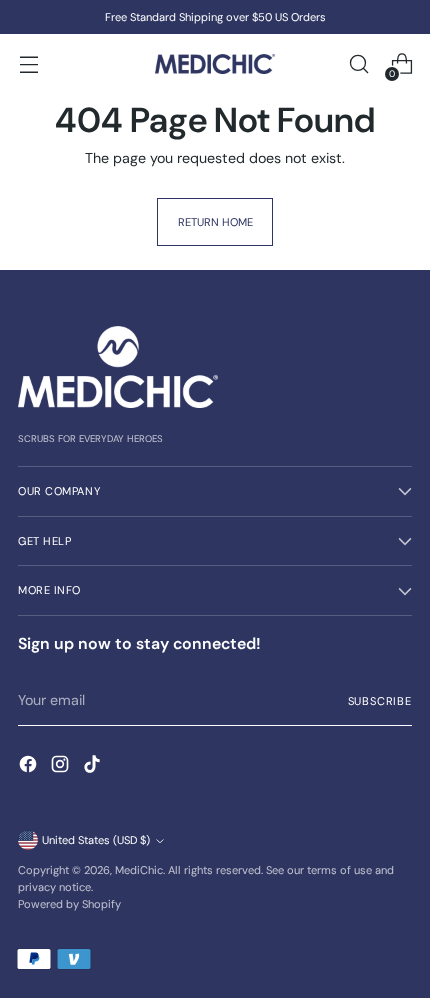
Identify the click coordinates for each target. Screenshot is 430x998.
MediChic (139, 870)
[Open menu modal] (28, 64)
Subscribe (380, 701)
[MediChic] (215, 64)
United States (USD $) (96, 840)
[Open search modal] (358, 64)
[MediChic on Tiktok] (94, 767)
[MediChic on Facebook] (30, 767)
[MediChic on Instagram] (62, 767)
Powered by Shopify (69, 904)
